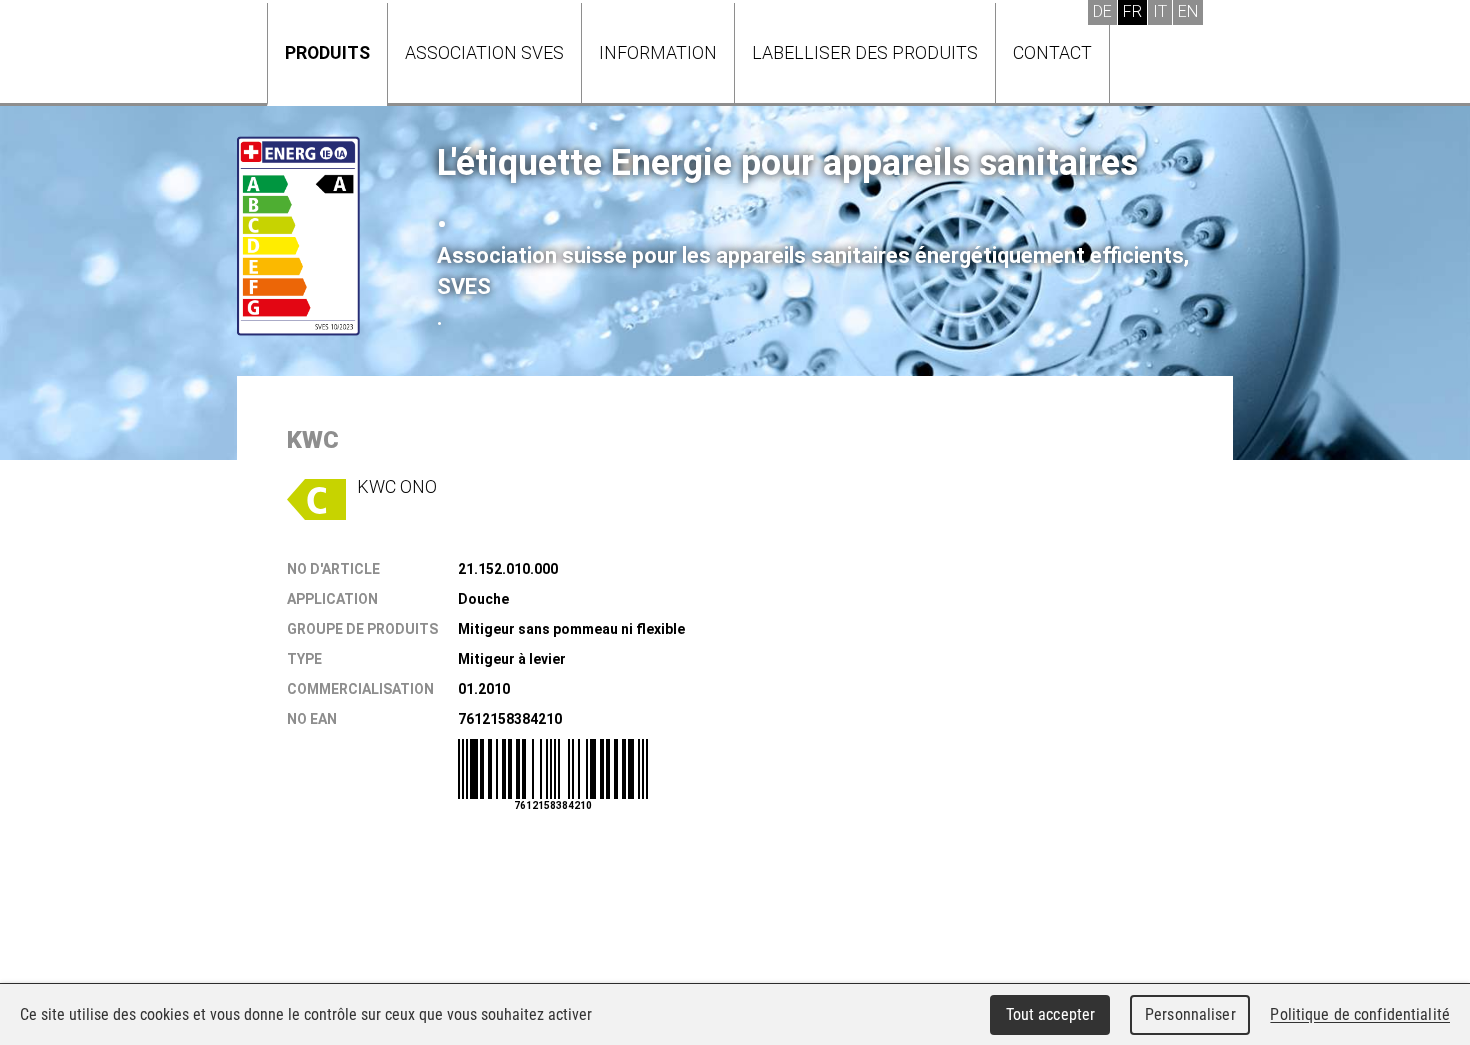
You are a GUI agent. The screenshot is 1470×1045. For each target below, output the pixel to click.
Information (658, 52)
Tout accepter (1051, 1014)
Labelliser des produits (865, 52)
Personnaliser (1190, 1014)
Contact (1052, 52)
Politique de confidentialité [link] (1360, 1014)
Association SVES (484, 52)
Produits (327, 52)
